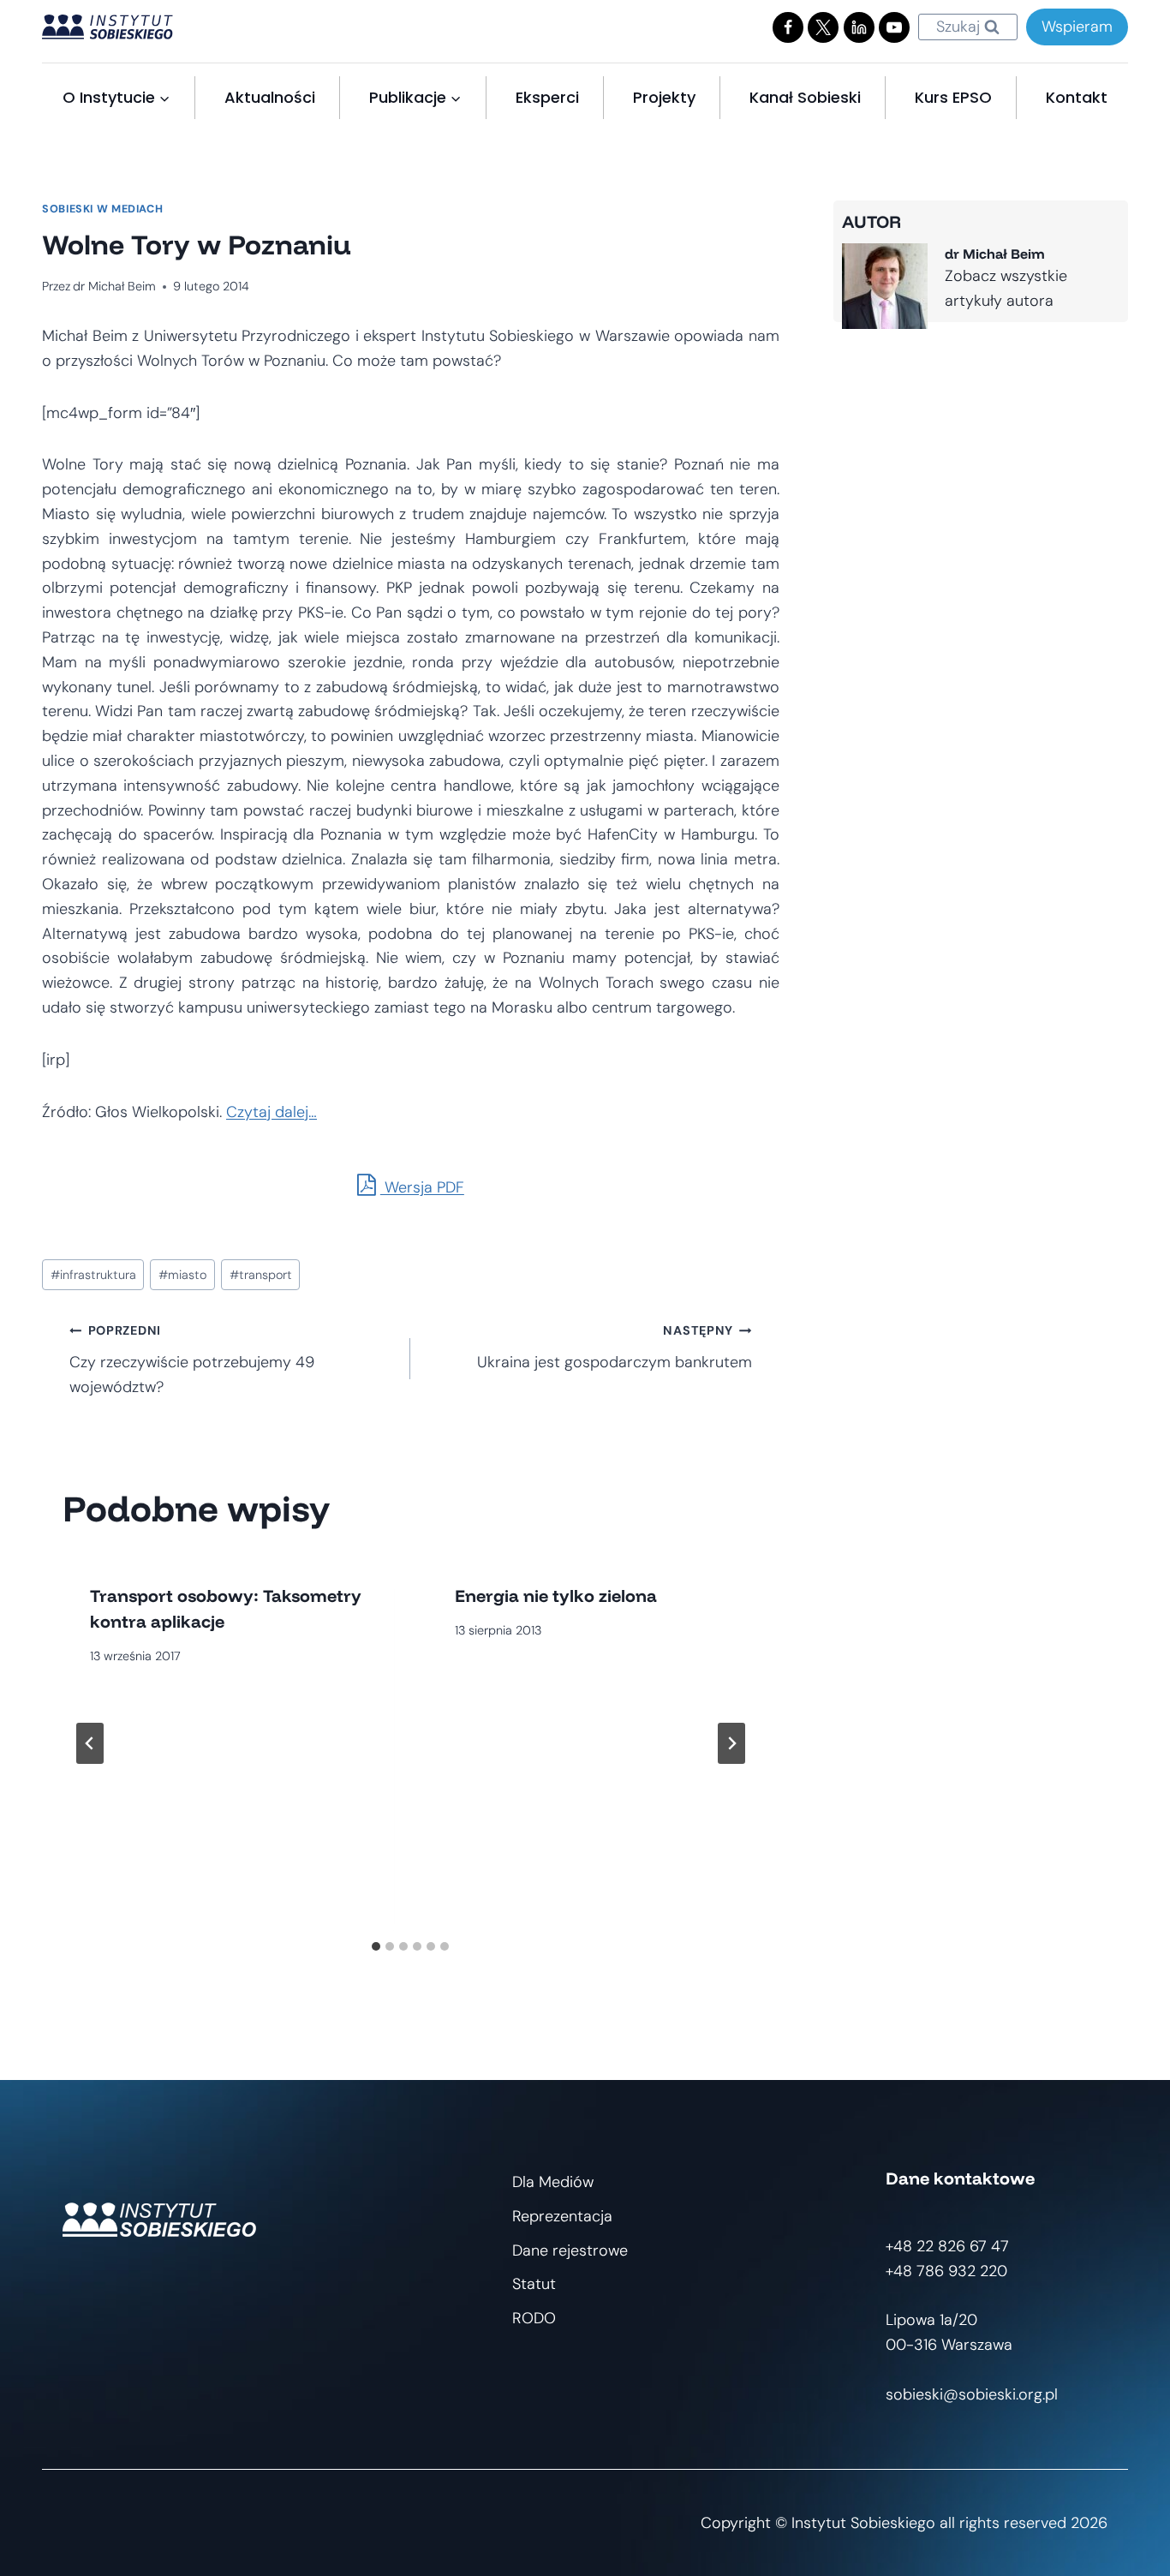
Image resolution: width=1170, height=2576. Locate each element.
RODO (534, 2318)
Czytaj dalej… (272, 1112)
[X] (823, 27)
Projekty (664, 97)
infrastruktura (93, 1275)
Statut (534, 2284)
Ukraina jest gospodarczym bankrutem (614, 1348)
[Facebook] (788, 27)
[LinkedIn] (859, 27)
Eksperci (547, 97)
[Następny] (731, 1743)
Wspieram (1077, 27)
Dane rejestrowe (570, 2250)
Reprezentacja (562, 2216)
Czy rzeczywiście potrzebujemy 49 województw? (192, 1360)
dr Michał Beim (114, 286)
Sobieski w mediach (102, 209)
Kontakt (1077, 97)
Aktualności (270, 97)
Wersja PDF (422, 1187)
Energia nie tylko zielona (556, 1596)
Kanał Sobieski (805, 97)
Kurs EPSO (953, 97)
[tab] (376, 1946)
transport (261, 1275)
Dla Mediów (553, 2182)
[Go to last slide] (90, 1743)
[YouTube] (894, 27)
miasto (182, 1275)
